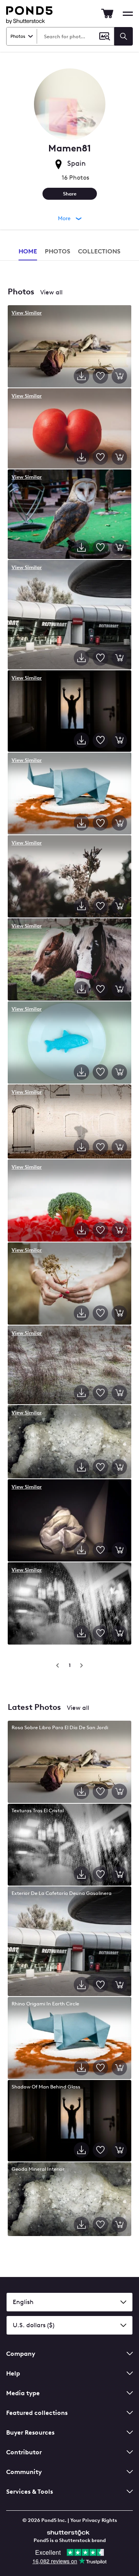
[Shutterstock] (69, 2532)
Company (21, 2354)
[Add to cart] (119, 376)
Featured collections (37, 2413)
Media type (23, 2393)
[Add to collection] (100, 376)
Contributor (24, 2452)
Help (13, 2373)
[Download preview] (81, 376)
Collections (99, 251)
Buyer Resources (30, 2432)
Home (28, 251)
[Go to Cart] (107, 14)
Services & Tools (30, 2492)
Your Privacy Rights (94, 2520)
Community (24, 2472)
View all (51, 292)
